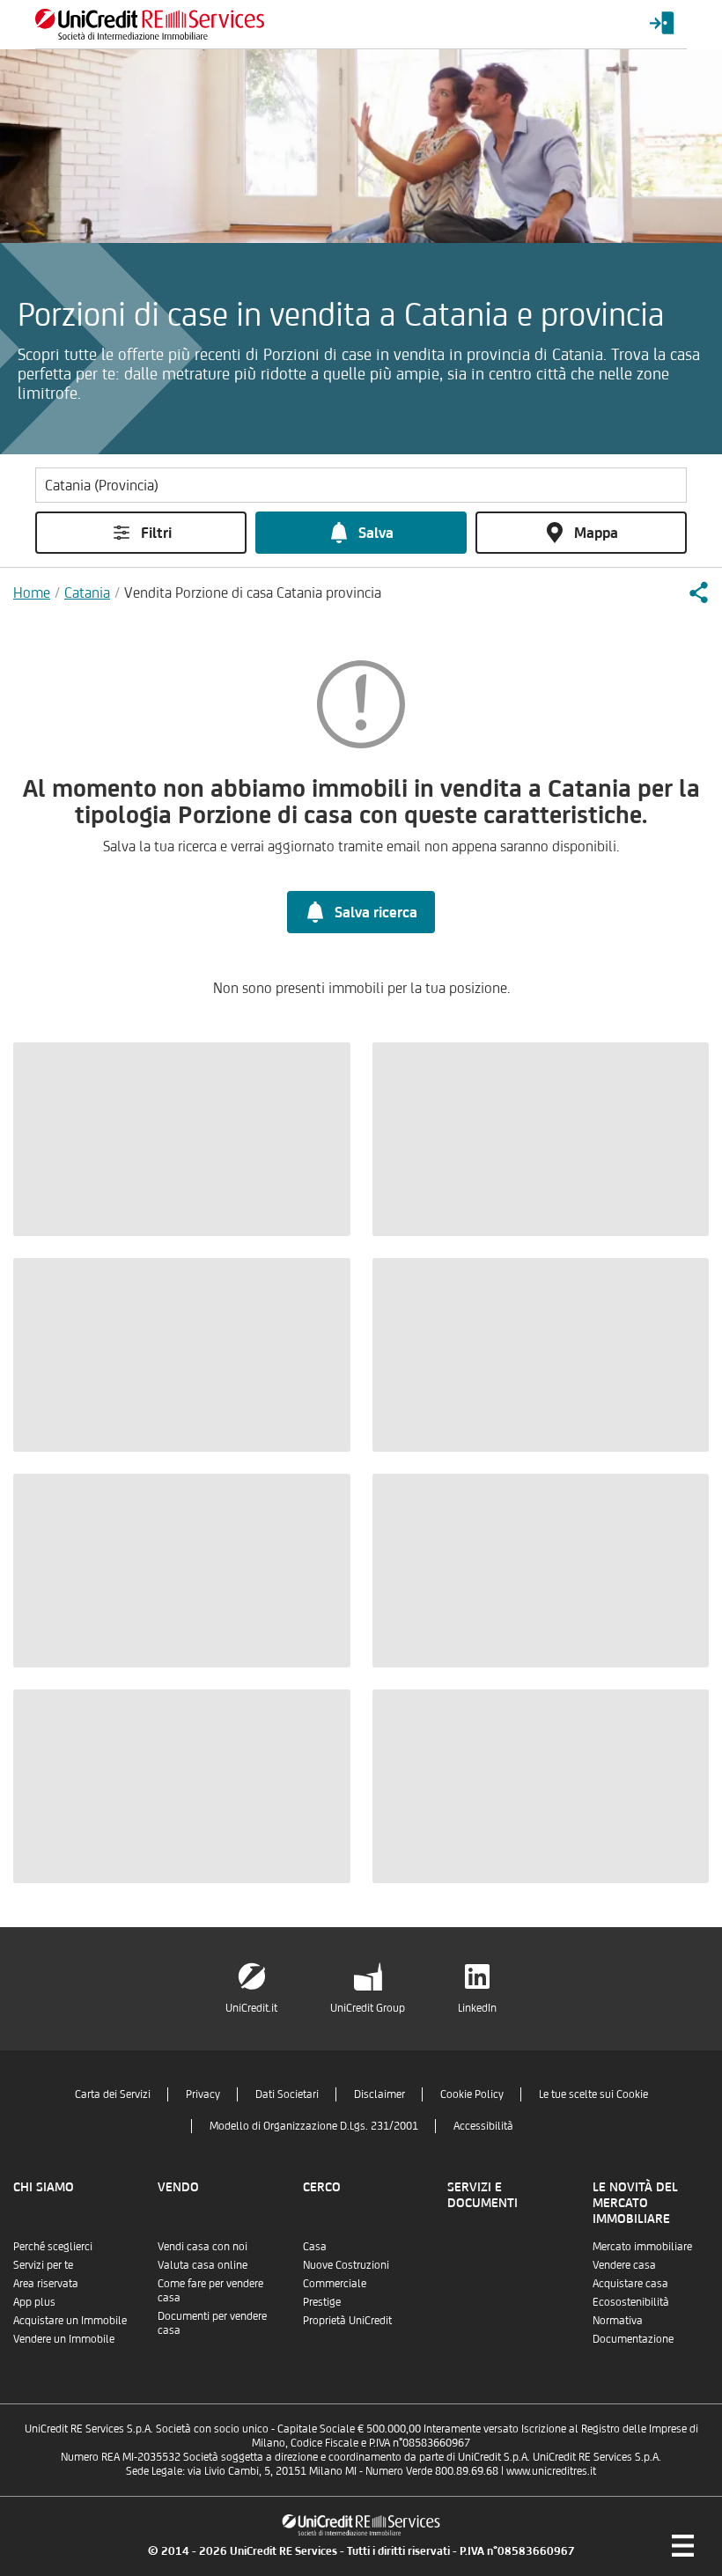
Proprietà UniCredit (347, 2320)
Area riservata (46, 2283)
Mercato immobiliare (642, 2246)
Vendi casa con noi (203, 2246)
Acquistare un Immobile (70, 2320)
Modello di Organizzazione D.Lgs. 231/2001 (314, 2126)
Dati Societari (287, 2094)
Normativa (618, 2320)
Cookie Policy (472, 2094)
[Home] (150, 24)
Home (32, 592)
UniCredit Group (368, 2008)
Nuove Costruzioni (346, 2265)
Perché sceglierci (53, 2246)
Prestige (322, 2302)
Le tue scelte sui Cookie (593, 2094)
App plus (34, 2302)
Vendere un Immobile (64, 2339)
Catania (87, 592)
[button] (698, 592)
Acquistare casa (630, 2283)
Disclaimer (379, 2094)
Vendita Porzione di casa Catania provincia (253, 592)
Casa (315, 2246)
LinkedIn (477, 2008)
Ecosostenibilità (631, 2302)
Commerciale (335, 2283)
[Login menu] (662, 24)
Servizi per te (43, 2265)
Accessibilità (483, 2126)
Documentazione (633, 2339)
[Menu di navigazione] (682, 2545)
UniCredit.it (251, 2008)
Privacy (203, 2094)
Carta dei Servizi (113, 2094)
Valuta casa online (203, 2265)
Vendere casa (624, 2265)
